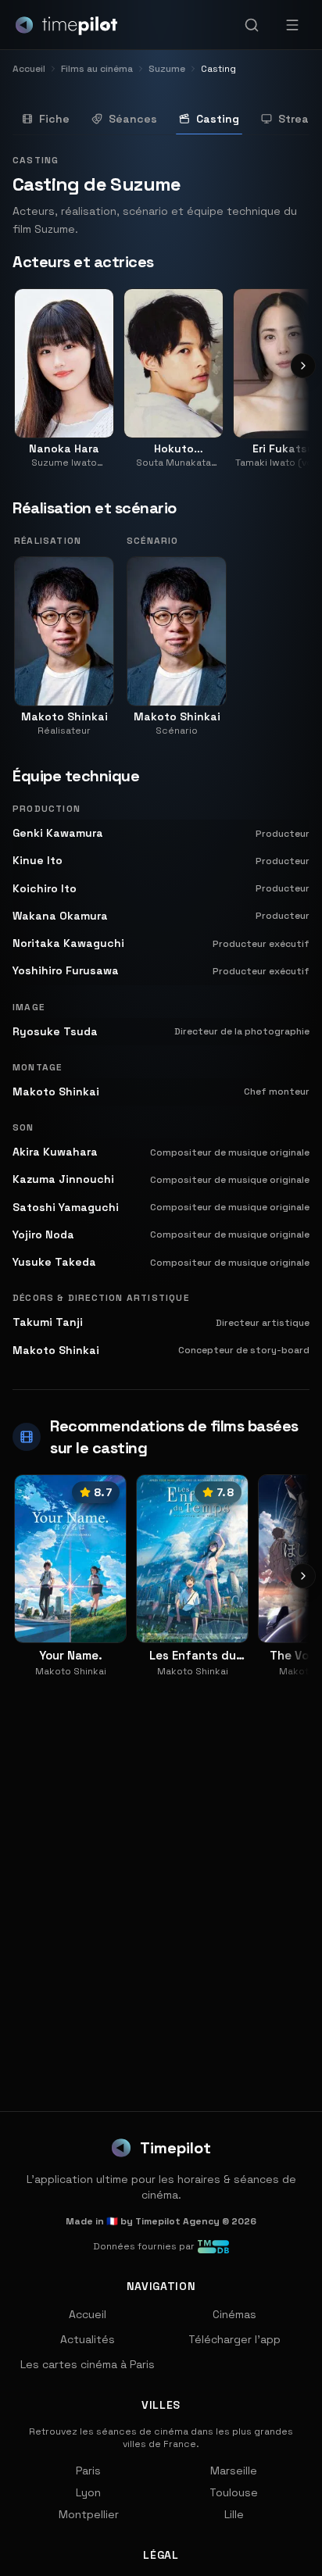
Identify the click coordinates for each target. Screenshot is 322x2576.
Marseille (234, 2471)
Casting (218, 119)
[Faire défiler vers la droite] (303, 366)
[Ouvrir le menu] (292, 25)
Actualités (88, 2339)
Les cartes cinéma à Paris (88, 2364)
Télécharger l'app (234, 2339)
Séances (133, 119)
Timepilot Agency (177, 2221)
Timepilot (175, 2148)
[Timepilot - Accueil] (66, 25)
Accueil (88, 2314)
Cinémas (234, 2314)
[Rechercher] (252, 25)
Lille (234, 2514)
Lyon (88, 2492)
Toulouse (234, 2492)
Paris (88, 2471)
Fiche (54, 119)
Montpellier (89, 2514)
